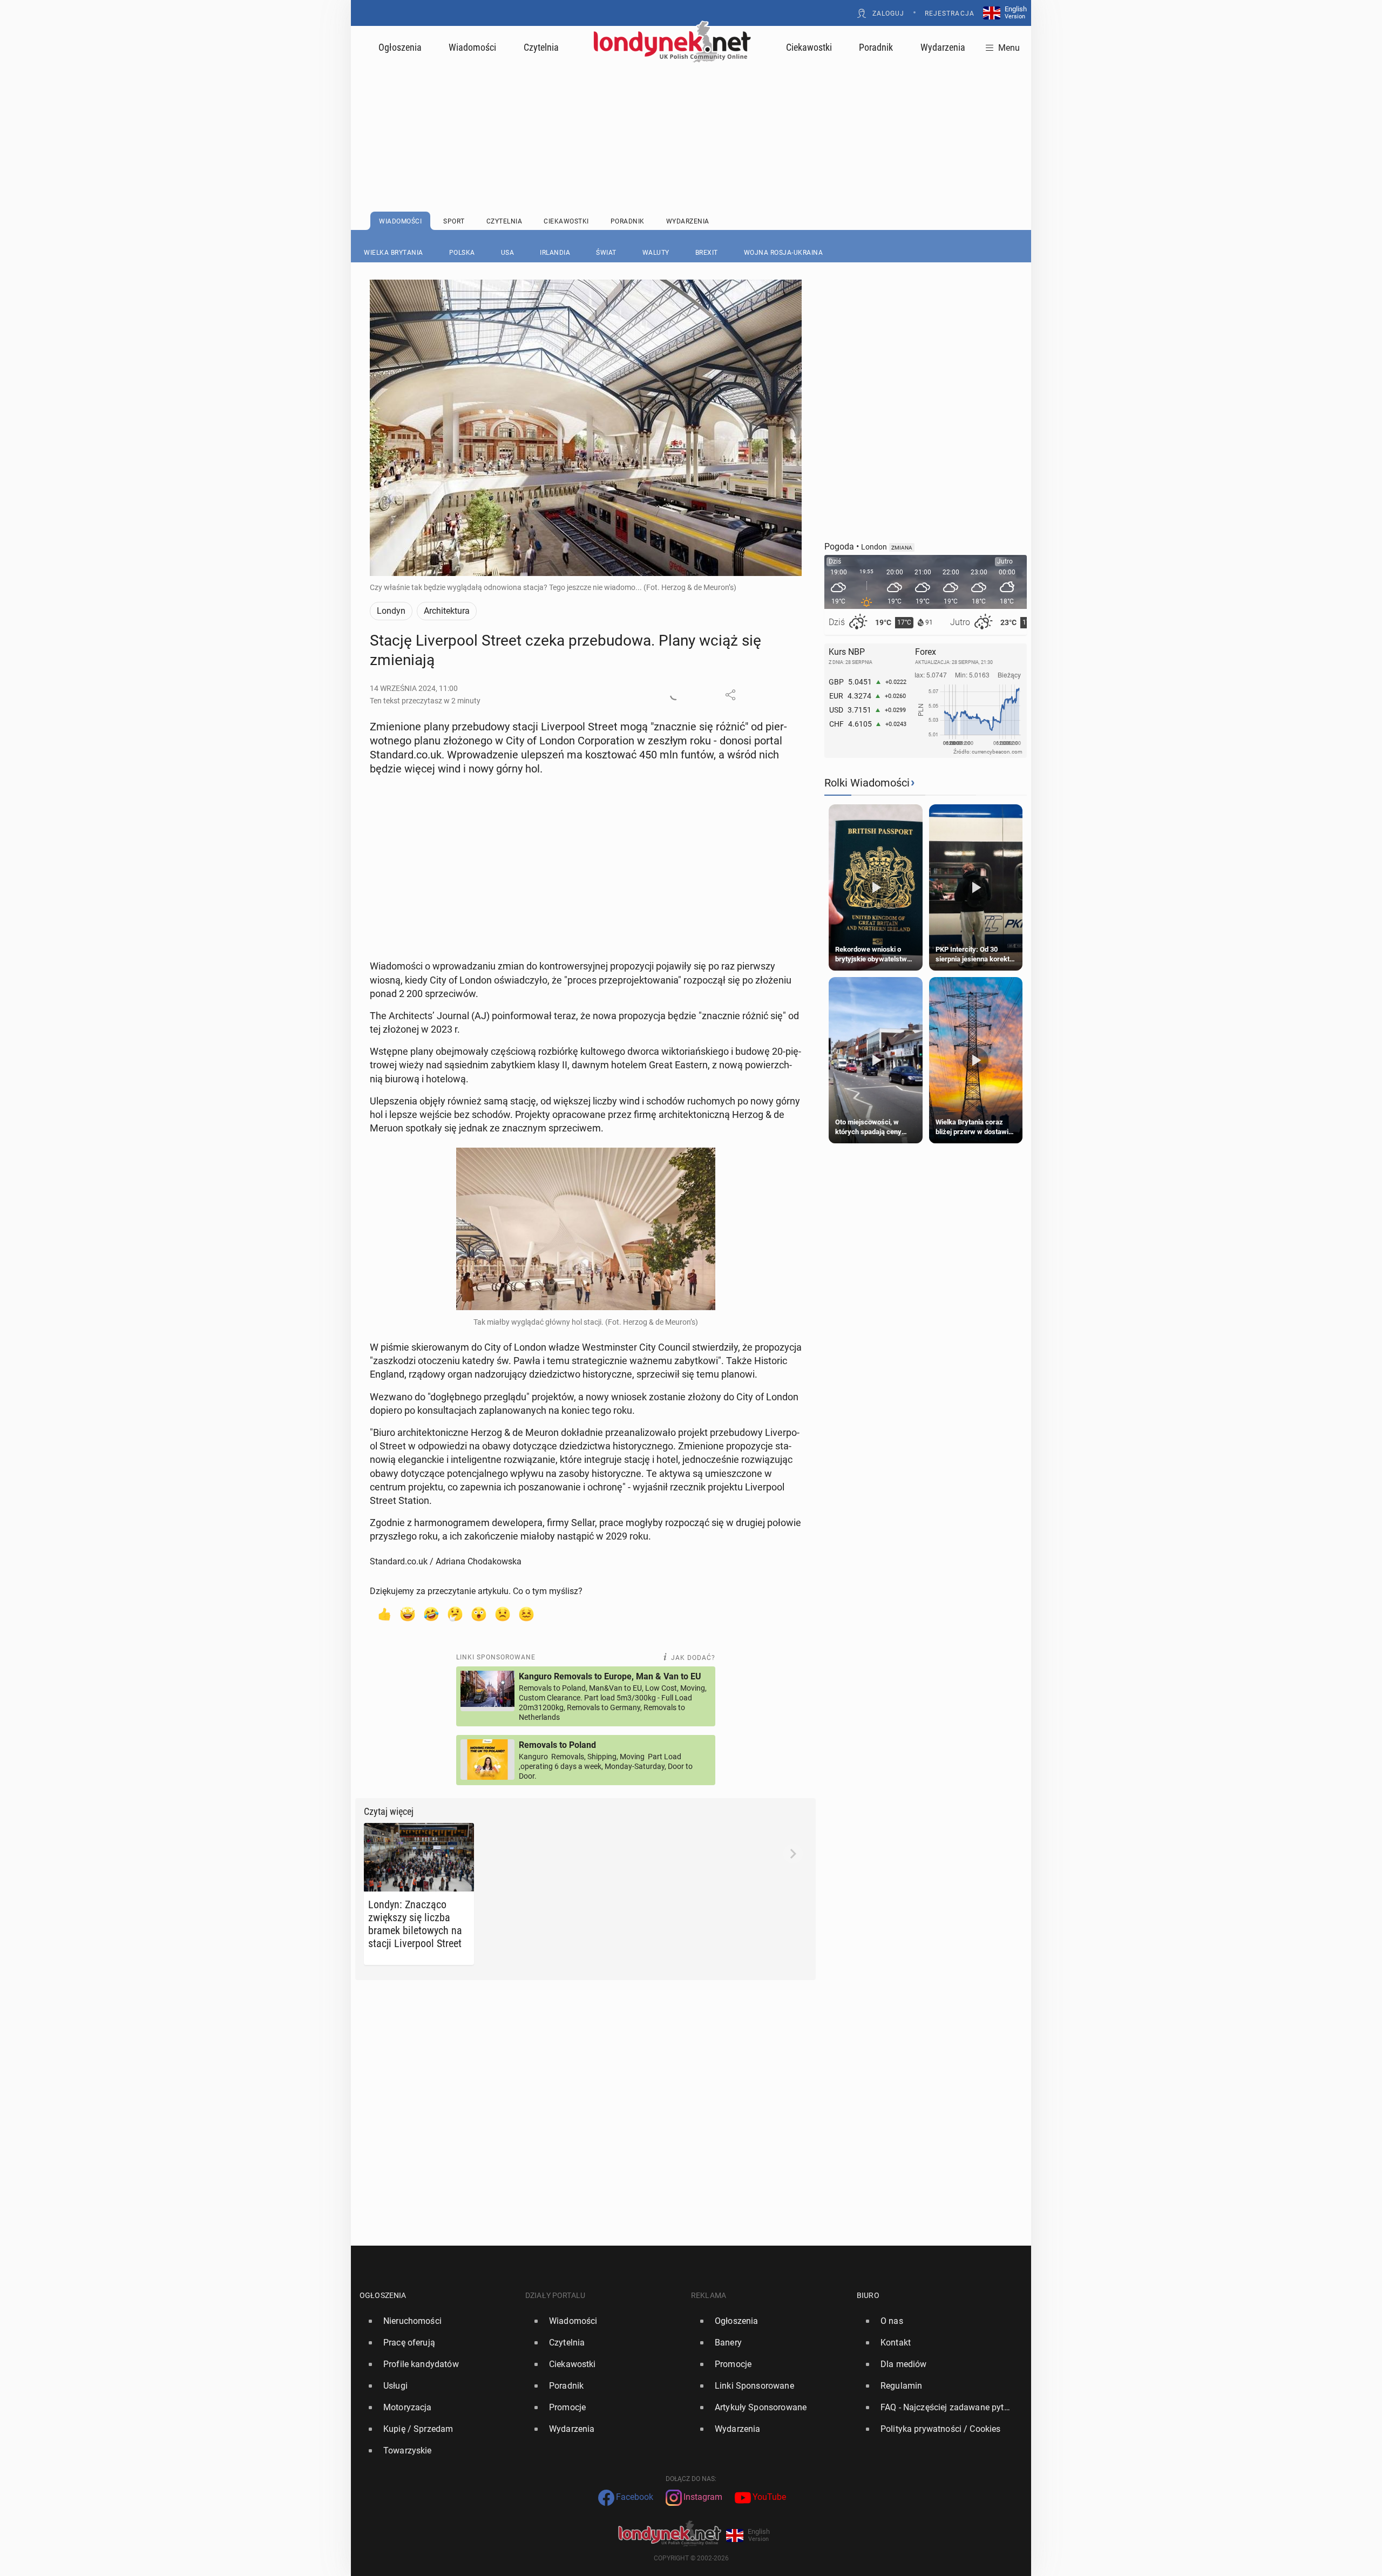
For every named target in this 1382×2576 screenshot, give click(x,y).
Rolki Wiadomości (867, 783)
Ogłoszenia (400, 47)
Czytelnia (541, 47)
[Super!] (408, 1614)
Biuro (868, 2295)
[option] (438, 2321)
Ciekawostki (809, 47)
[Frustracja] (526, 1614)
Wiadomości (472, 47)
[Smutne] (503, 1614)
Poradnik (876, 47)
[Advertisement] (691, 111)
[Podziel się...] (730, 695)
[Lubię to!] (384, 1614)
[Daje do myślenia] (455, 1614)
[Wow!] (479, 1614)
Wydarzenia (943, 47)
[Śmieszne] (431, 1614)
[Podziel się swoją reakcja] (675, 695)
